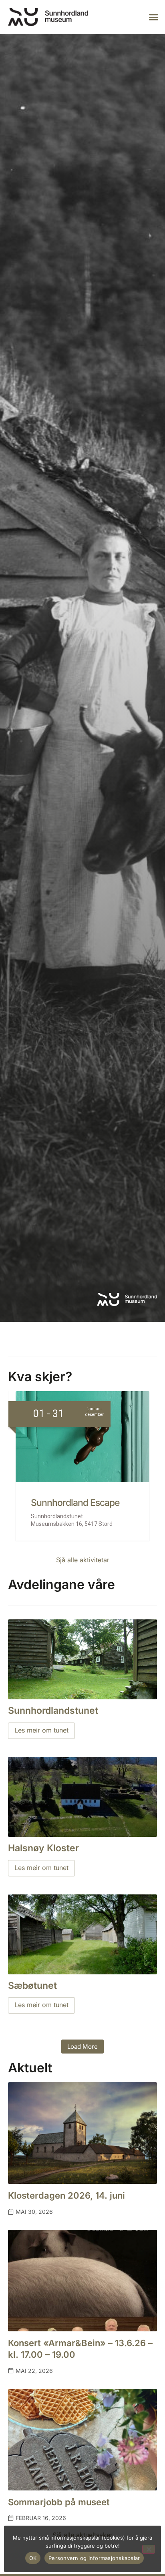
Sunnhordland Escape (75, 1503)
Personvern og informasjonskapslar (94, 2558)
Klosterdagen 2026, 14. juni (66, 2195)
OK (33, 2558)
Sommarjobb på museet (59, 2502)
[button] (154, 17)
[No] (149, 2549)
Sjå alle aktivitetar (83, 1560)
